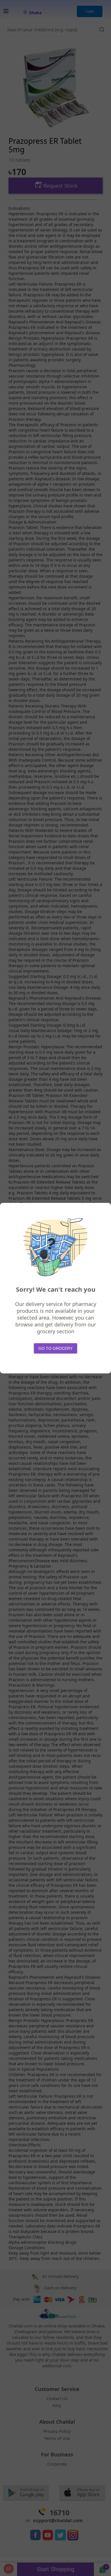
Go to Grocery (55, 1348)
